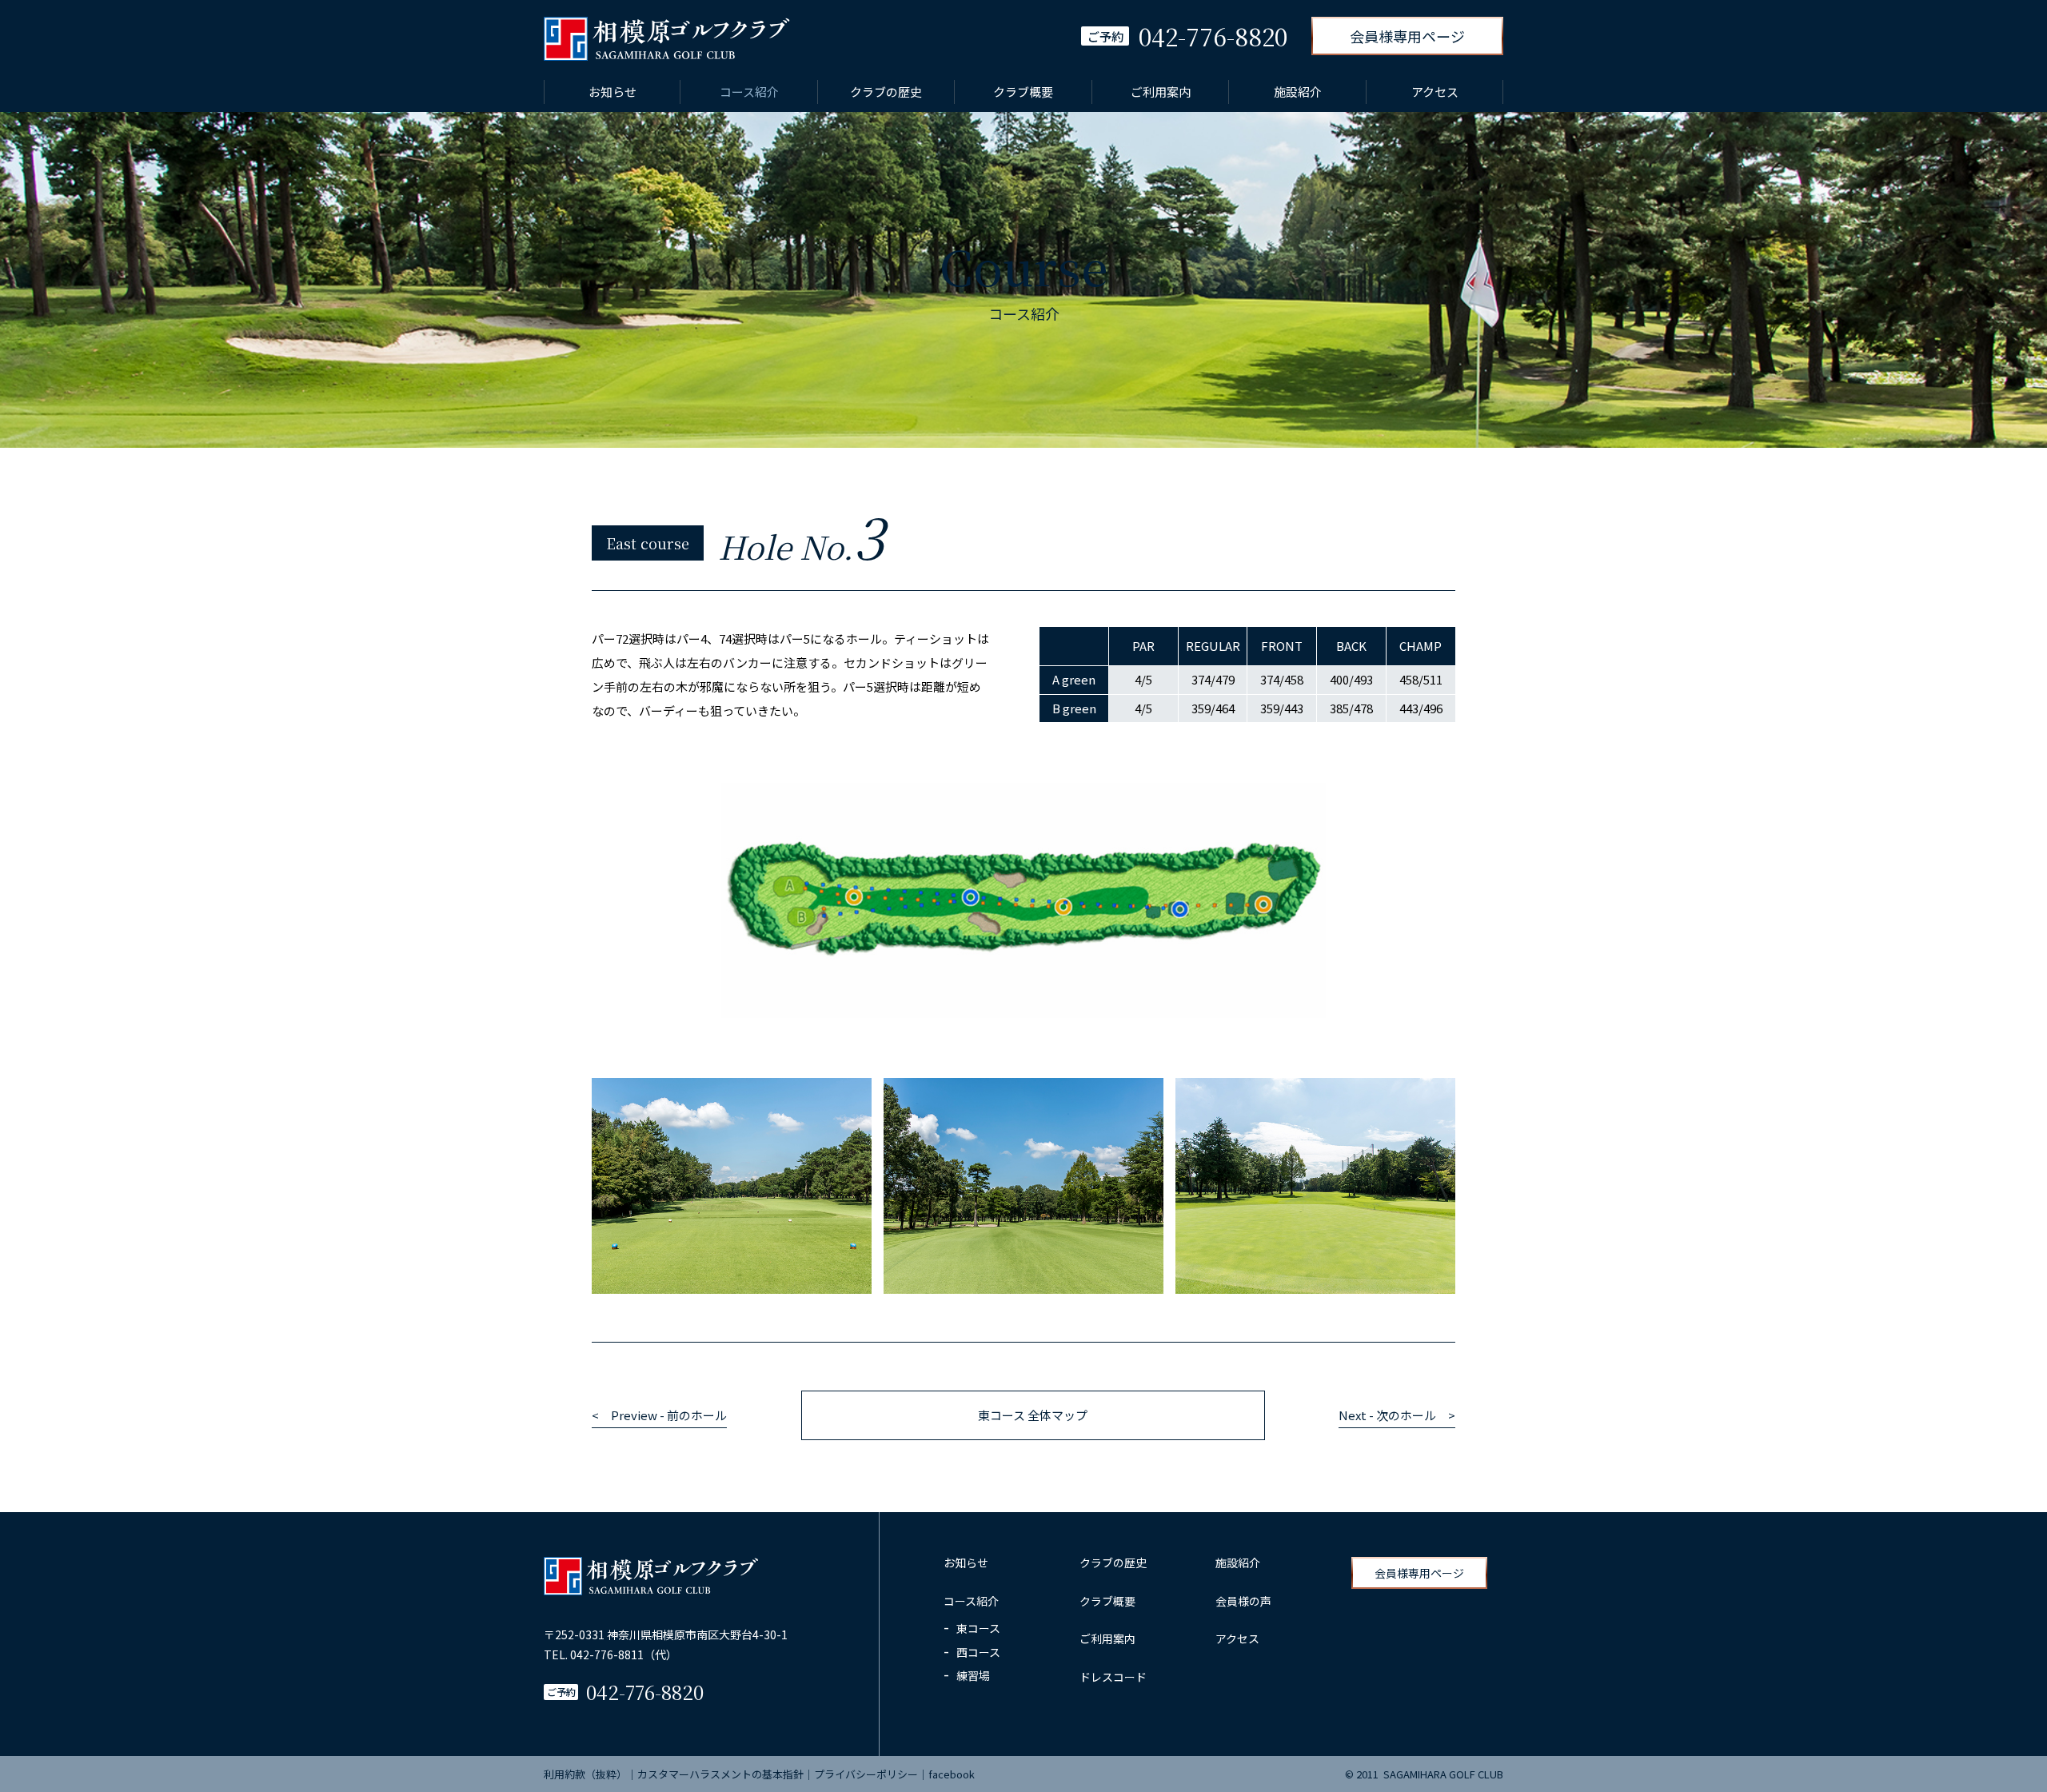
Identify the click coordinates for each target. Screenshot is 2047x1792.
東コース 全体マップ (1033, 1415)
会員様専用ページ (1407, 36)
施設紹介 (1298, 92)
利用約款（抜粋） (585, 1774)
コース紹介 (749, 92)
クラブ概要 (1023, 92)
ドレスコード (1113, 1677)
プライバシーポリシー (866, 1774)
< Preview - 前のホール (659, 1415)
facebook (952, 1774)
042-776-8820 (645, 1692)
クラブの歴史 (886, 92)
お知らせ (613, 92)
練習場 (973, 1675)
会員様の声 (1243, 1601)
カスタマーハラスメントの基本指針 (720, 1774)
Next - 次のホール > (1397, 1415)
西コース (978, 1652)
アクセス (1435, 92)
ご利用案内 (1161, 92)
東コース (978, 1628)
